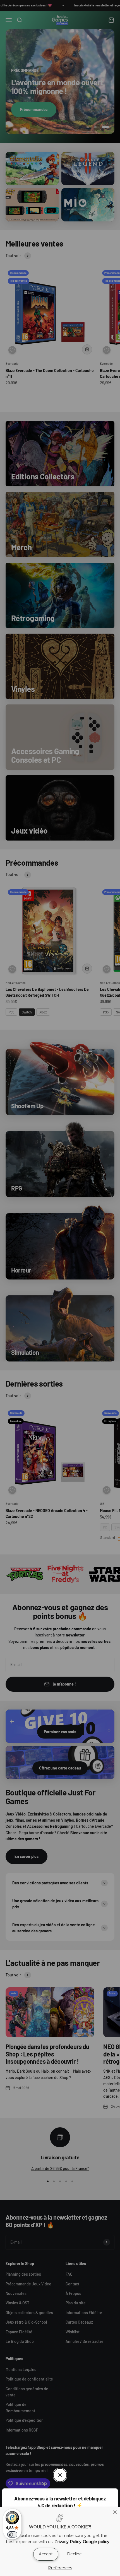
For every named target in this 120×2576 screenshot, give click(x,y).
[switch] (12, 2534)
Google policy (96, 2542)
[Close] (115, 2512)
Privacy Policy (68, 2542)
